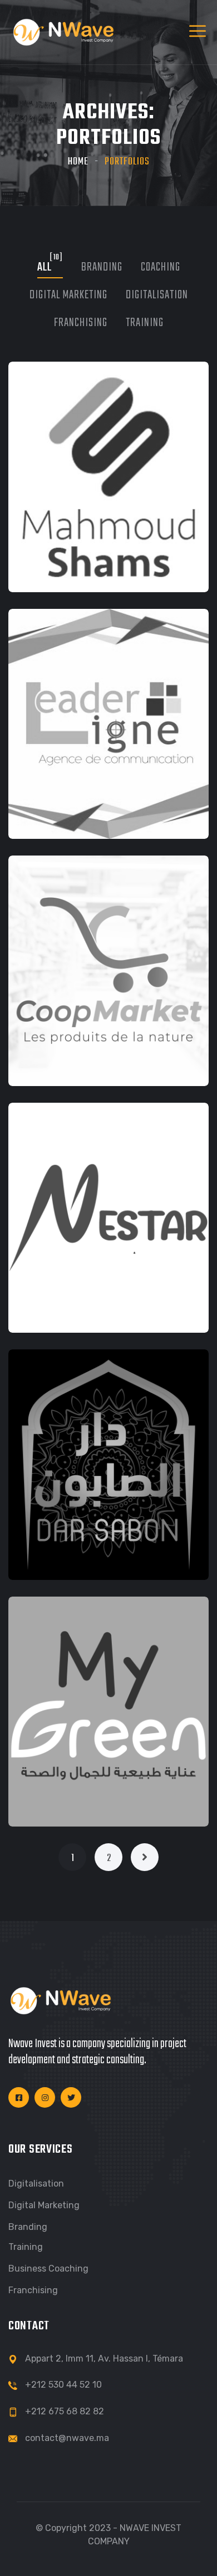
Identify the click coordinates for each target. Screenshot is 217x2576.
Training (26, 2247)
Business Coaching (48, 2269)
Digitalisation (36, 2184)
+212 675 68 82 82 (65, 2411)
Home (78, 162)
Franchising (33, 2290)
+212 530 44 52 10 (63, 2385)
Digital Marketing (44, 2205)
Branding (28, 2227)
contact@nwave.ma (67, 2438)
